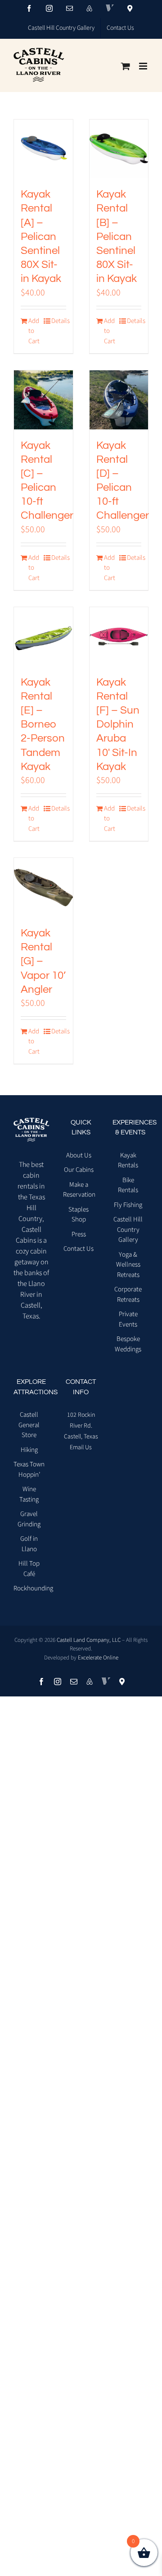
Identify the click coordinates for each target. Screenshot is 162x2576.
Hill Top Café (29, 1569)
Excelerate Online (98, 1658)
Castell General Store (29, 1425)
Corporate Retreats (128, 1295)
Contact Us (79, 1249)
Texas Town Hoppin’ (29, 1470)
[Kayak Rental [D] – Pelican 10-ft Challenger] (119, 400)
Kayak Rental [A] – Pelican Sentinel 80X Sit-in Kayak (41, 236)
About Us (79, 1155)
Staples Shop (79, 1215)
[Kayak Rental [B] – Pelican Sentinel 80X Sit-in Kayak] (119, 149)
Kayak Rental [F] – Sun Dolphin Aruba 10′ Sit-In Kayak (118, 724)
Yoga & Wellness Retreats (128, 1265)
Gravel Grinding (29, 1519)
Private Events (128, 1319)
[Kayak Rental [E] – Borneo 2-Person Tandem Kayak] (43, 637)
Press (79, 1234)
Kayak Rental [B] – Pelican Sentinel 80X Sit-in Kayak (117, 236)
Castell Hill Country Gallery (128, 1230)
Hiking (29, 1450)
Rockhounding (29, 1588)
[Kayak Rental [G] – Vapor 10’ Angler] (43, 887)
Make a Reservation (79, 1190)
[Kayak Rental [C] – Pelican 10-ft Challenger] (43, 400)
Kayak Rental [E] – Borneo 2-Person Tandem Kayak (43, 724)
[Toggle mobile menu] (144, 66)
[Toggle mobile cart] (126, 66)
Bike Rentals (128, 1185)
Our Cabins (79, 1170)
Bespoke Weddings (128, 1344)
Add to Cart (34, 331)
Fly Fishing (128, 1205)
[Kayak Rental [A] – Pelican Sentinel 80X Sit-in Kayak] (43, 149)
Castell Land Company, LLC (89, 1640)
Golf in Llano (29, 1544)
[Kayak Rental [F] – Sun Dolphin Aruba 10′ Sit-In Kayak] (119, 637)
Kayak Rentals (128, 1161)
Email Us (81, 1447)
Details (58, 321)
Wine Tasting (29, 1494)
